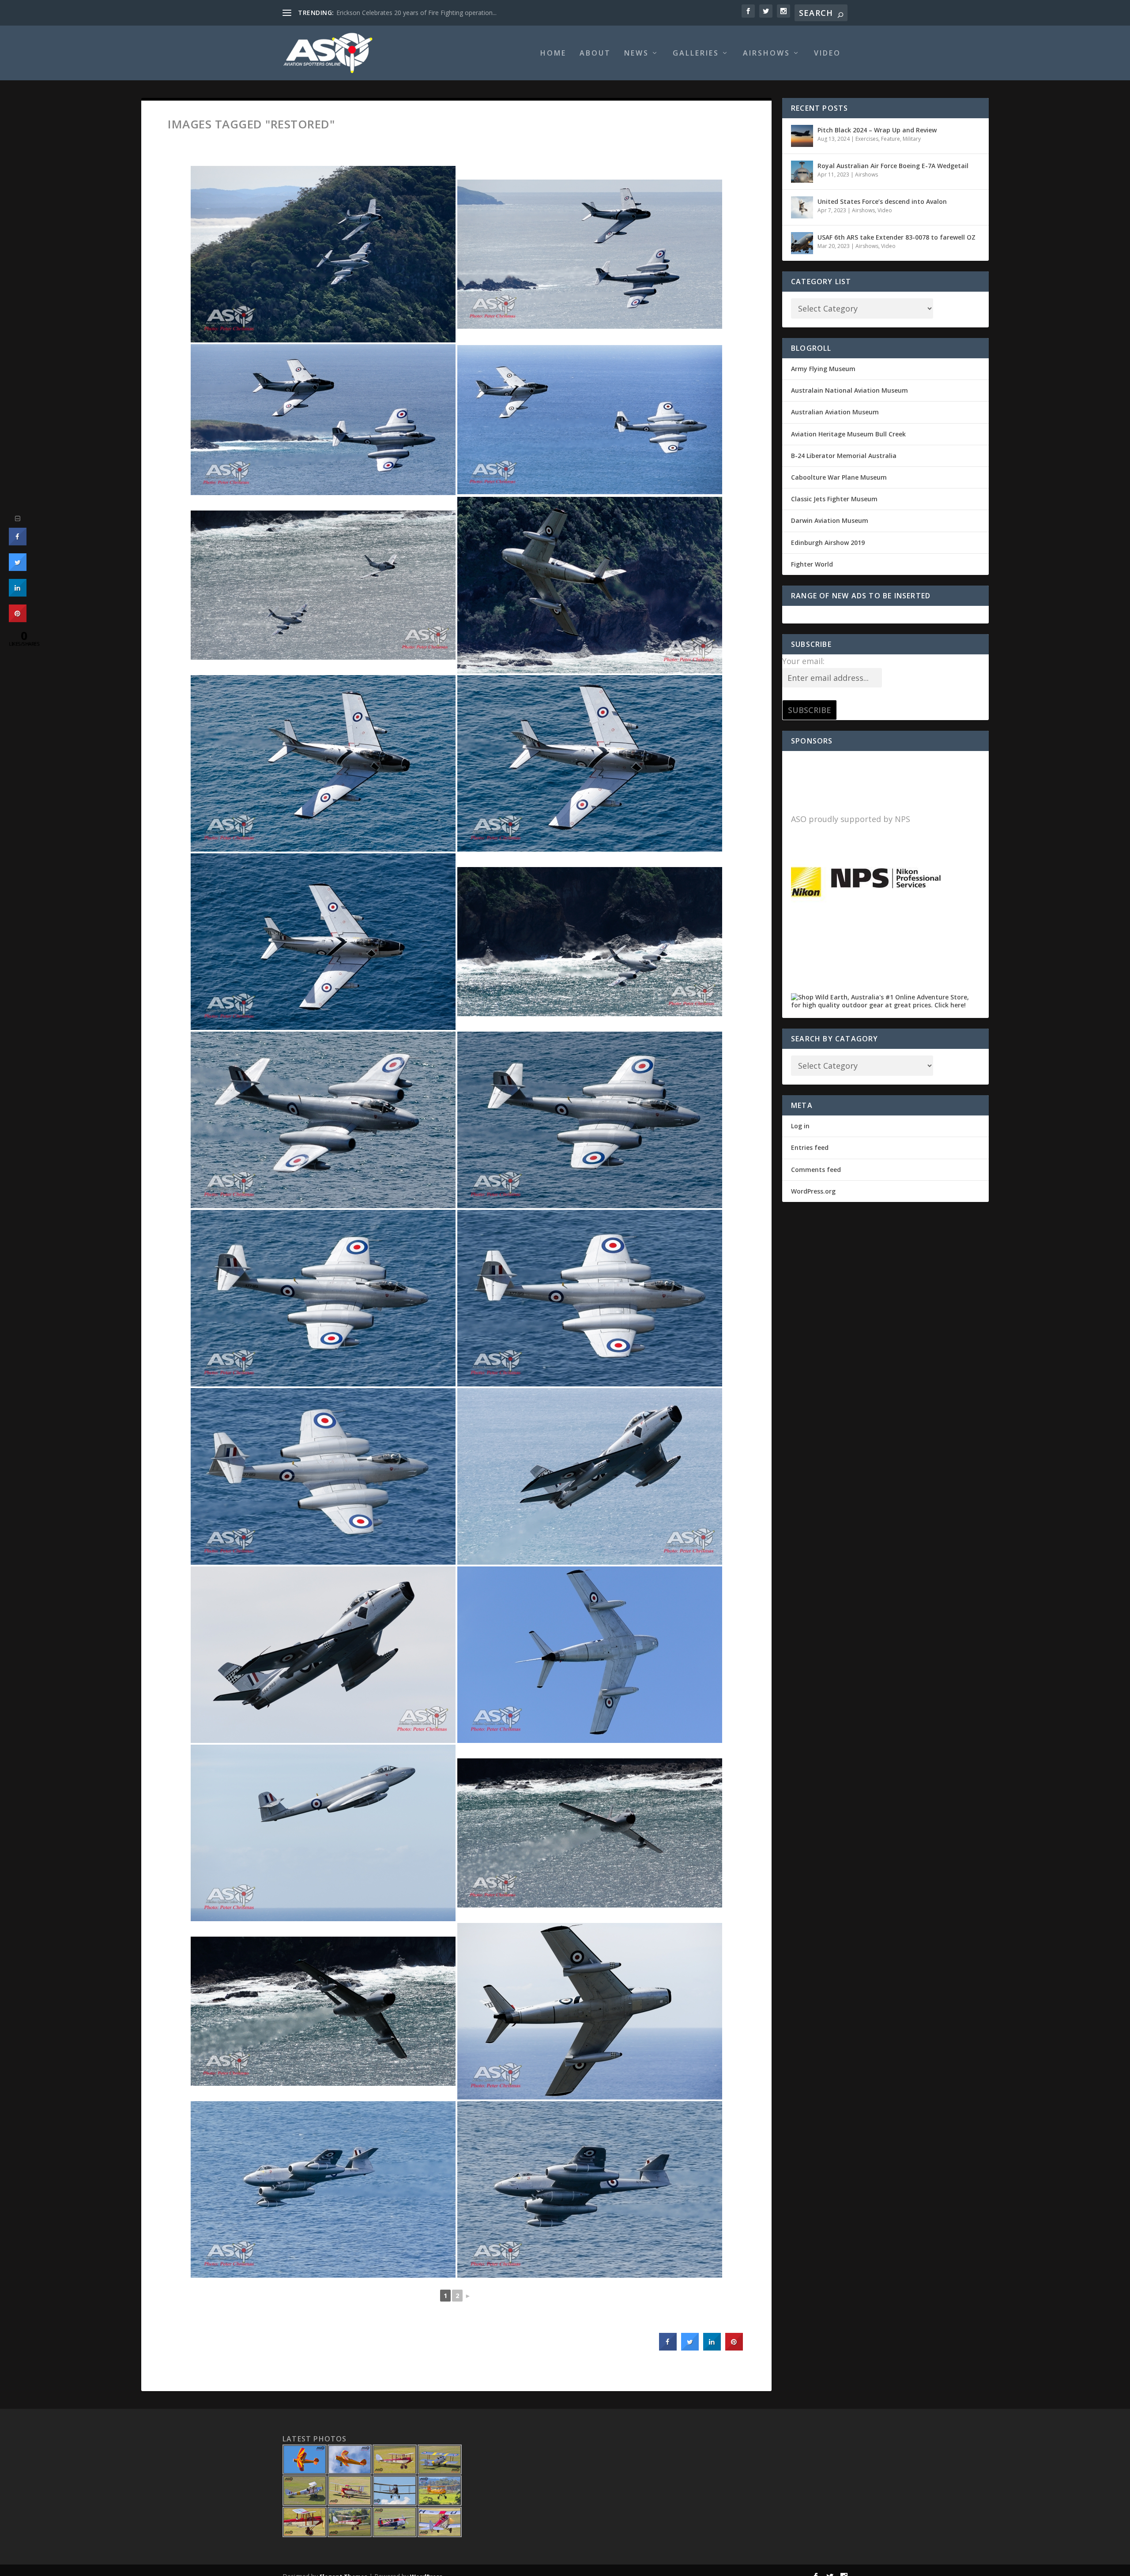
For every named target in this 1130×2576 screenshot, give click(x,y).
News (637, 54)
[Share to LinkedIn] (712, 2348)
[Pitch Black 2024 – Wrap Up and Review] (802, 136)
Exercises (867, 139)
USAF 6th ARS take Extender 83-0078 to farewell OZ (896, 237)
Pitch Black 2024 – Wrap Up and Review (877, 130)
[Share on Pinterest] (734, 2348)
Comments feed (816, 1170)
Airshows (767, 54)
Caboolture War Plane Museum (839, 477)
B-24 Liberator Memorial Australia (844, 456)
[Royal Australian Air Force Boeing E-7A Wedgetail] (802, 172)
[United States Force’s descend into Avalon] (802, 207)
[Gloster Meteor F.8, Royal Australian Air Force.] (590, 942)
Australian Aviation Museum (835, 412)
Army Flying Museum (823, 369)
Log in (800, 1126)
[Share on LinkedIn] (18, 594)
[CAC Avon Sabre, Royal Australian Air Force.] (590, 585)
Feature (891, 139)
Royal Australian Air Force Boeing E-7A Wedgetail (893, 166)
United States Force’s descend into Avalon (882, 201)
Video (827, 54)
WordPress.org (813, 1191)
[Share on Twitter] (690, 2348)
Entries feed (810, 1147)
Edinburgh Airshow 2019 (828, 543)
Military (912, 139)
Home (553, 54)
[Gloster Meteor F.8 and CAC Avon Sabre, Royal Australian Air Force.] (323, 254)
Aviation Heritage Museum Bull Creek (848, 434)
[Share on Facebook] (668, 2348)
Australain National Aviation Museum (849, 390)
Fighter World (812, 564)
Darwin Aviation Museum (830, 520)
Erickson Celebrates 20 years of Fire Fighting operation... (416, 13)
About (595, 54)
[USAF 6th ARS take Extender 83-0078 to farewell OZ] (802, 243)
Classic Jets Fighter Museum (834, 499)
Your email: (803, 661)
